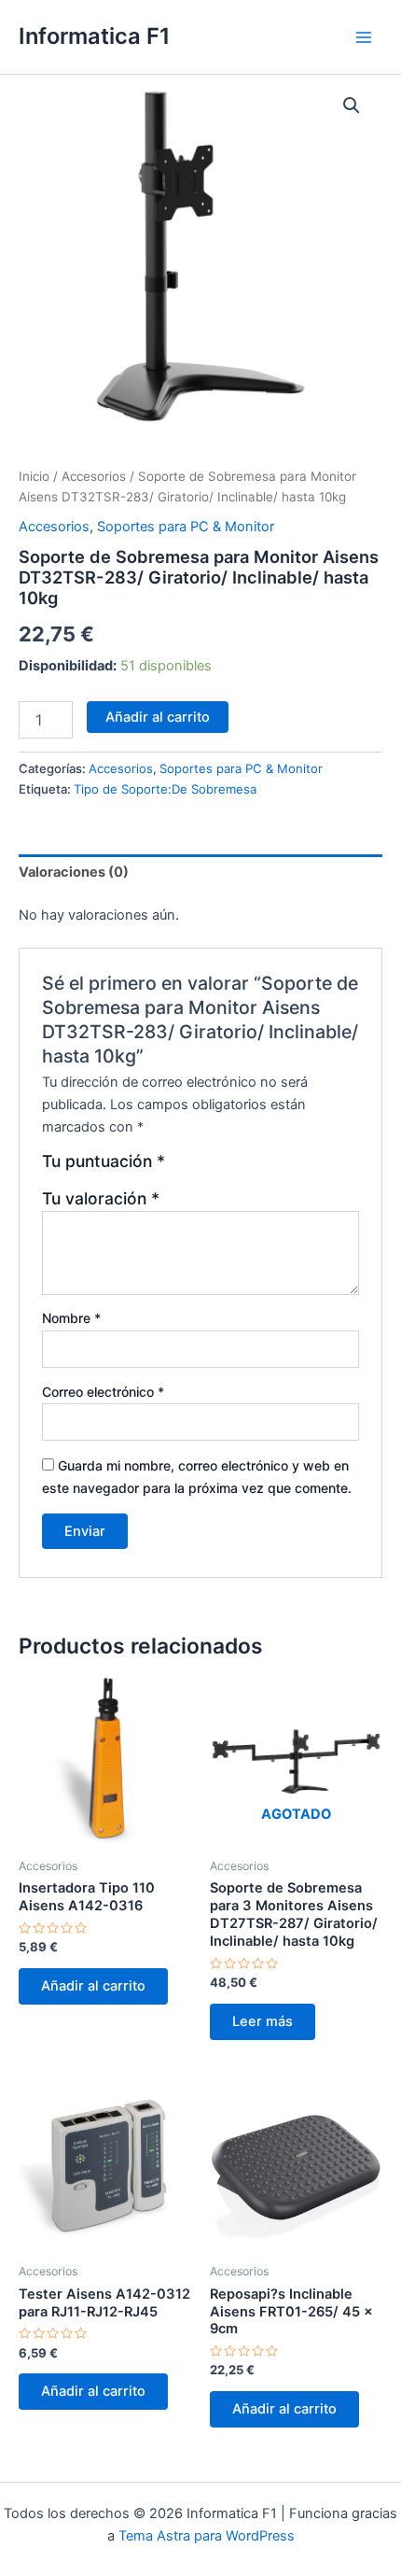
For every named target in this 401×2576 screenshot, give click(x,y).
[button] (352, 106)
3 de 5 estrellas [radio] (222, 1168)
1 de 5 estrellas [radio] (182, 1168)
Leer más (263, 2021)
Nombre (71, 1318)
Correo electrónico (103, 1392)
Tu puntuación (104, 1161)
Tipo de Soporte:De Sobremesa (165, 789)
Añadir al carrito (158, 717)
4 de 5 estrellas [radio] (242, 1168)
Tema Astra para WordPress (207, 2536)
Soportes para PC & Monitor (186, 527)
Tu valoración (101, 1198)
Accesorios (94, 476)
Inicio (34, 476)
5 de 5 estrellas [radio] (262, 1168)
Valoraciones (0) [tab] (74, 872)
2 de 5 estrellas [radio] (202, 1168)
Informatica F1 (94, 36)
